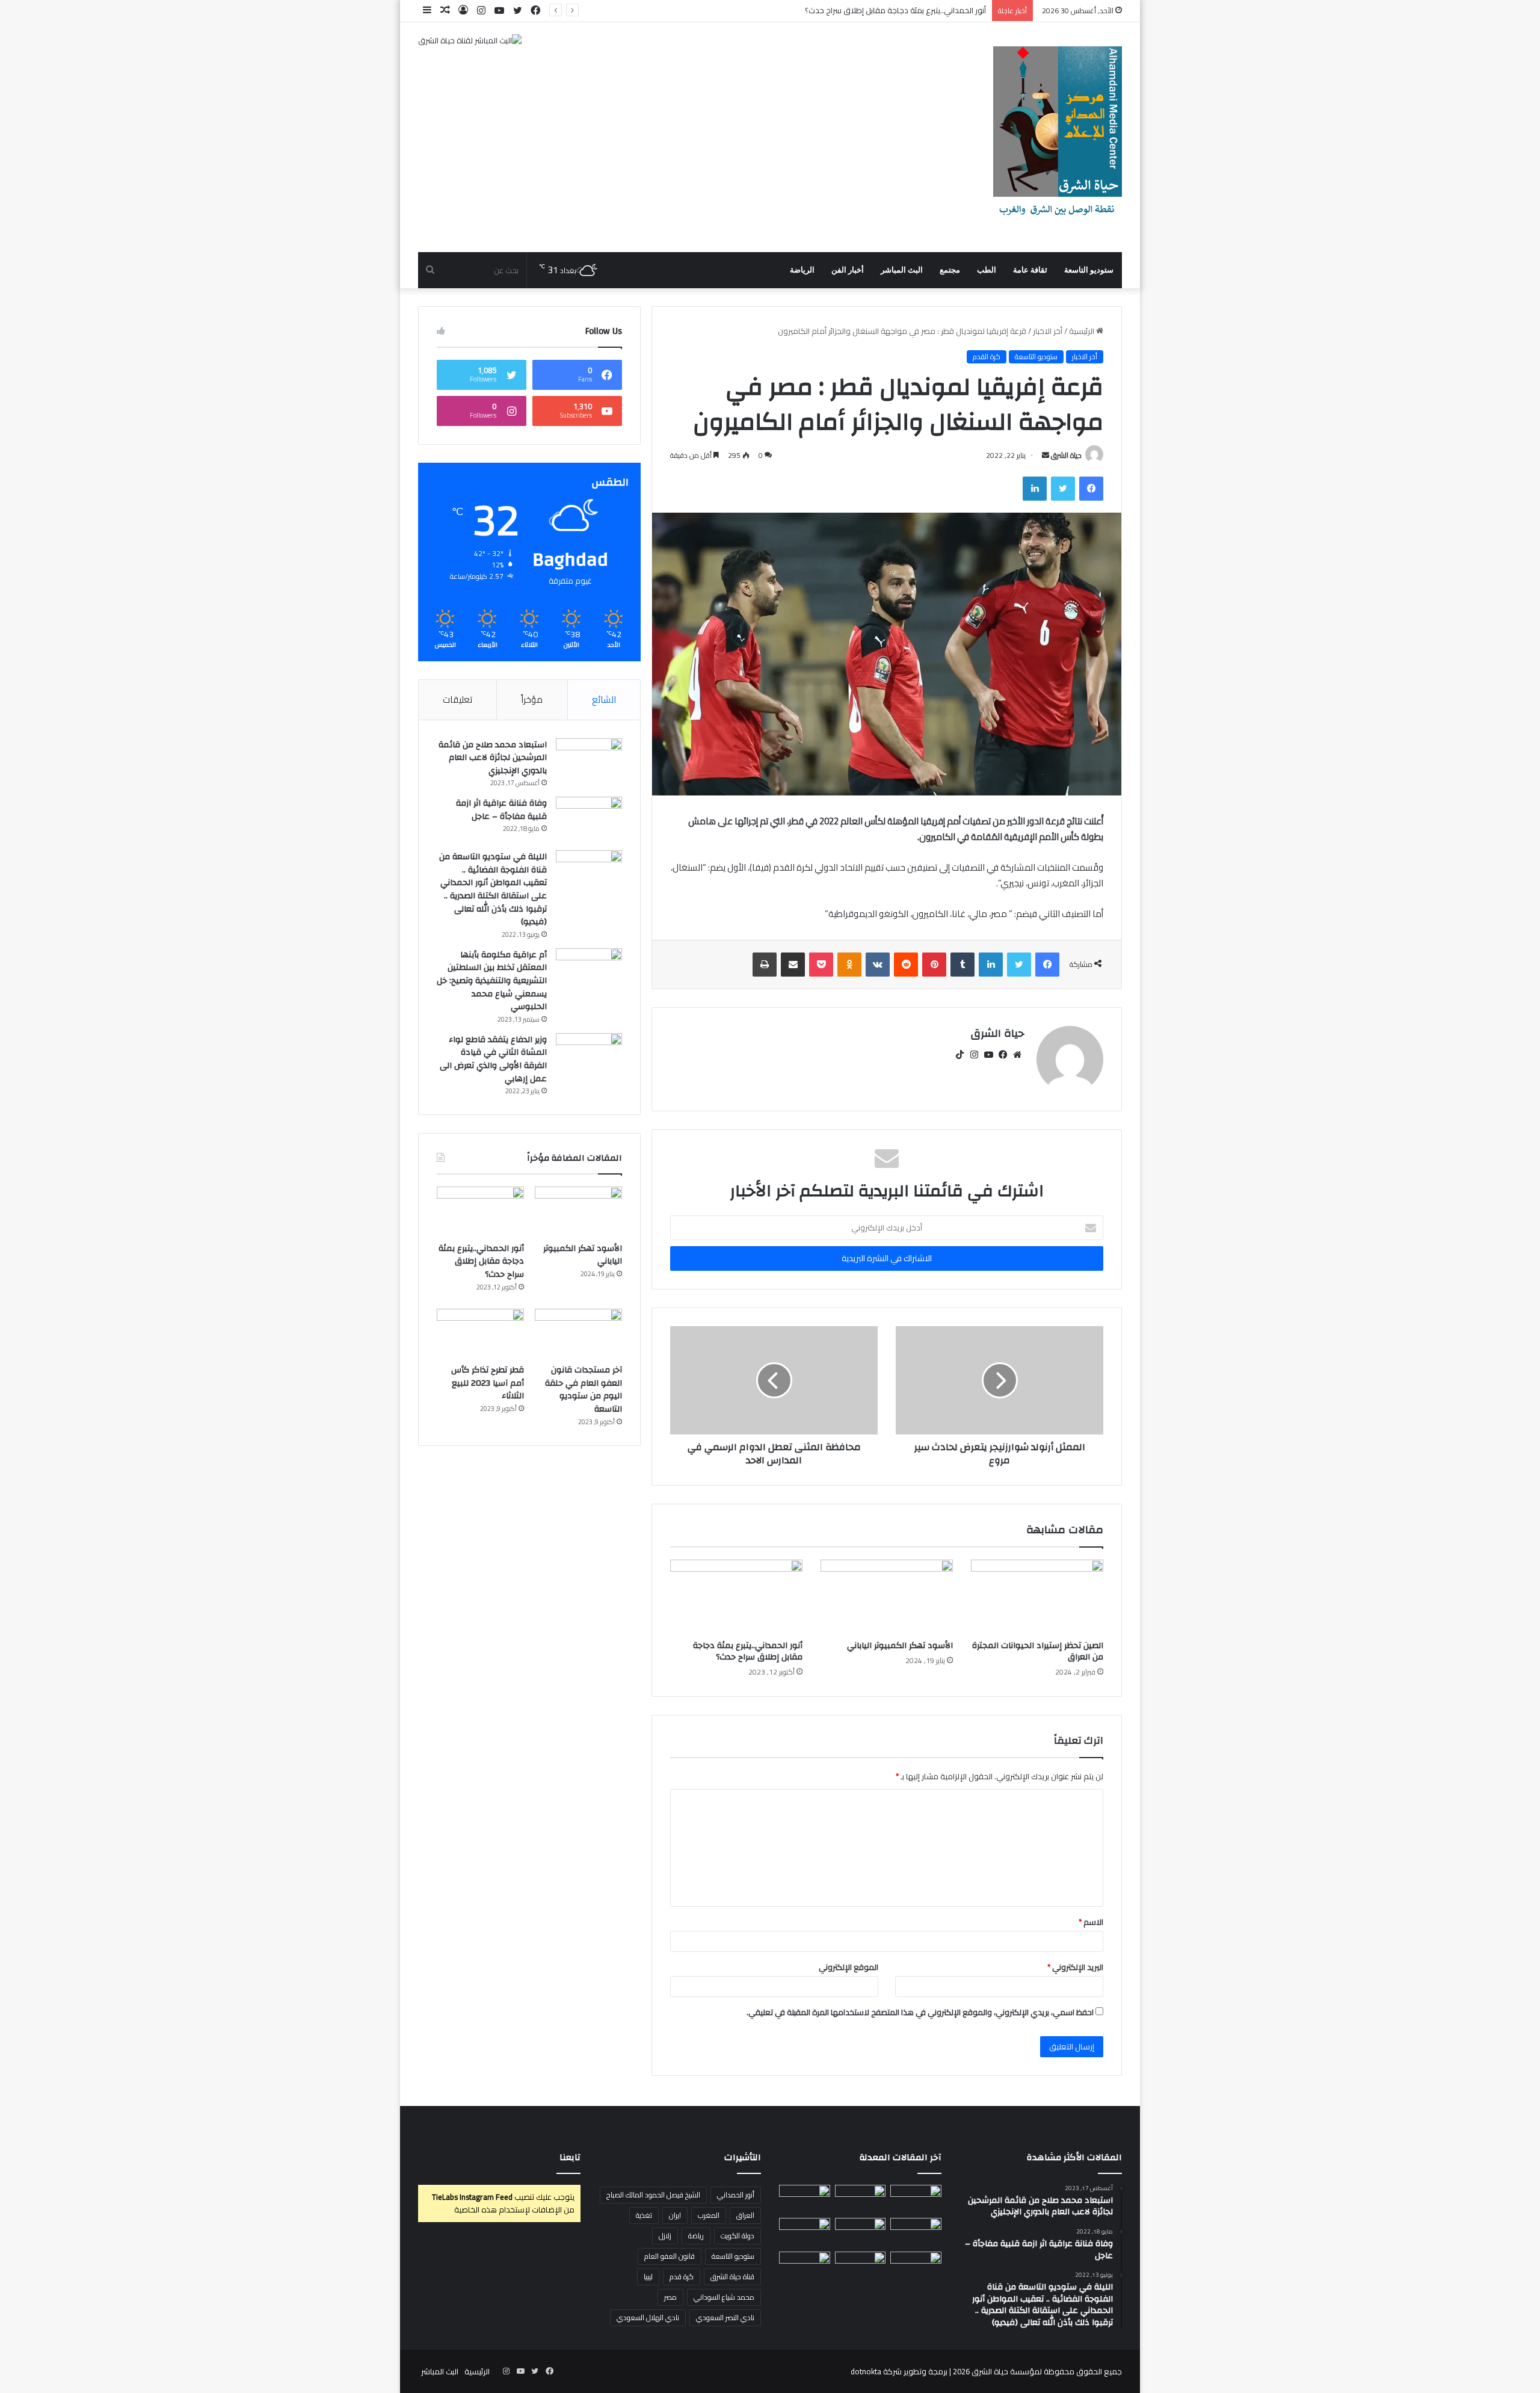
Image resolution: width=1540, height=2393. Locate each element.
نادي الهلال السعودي (648, 2317)
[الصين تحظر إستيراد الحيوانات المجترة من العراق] (1037, 1597)
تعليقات (457, 699)
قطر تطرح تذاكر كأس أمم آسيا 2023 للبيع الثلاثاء (488, 1383)
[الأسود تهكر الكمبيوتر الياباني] (887, 1597)
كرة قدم (682, 2277)
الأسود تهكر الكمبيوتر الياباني (900, 1646)
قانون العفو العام (670, 2256)
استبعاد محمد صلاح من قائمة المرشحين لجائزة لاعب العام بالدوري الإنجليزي (493, 758)
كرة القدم (987, 357)
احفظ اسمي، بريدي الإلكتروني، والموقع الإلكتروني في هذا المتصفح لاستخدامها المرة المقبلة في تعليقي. (920, 2012)
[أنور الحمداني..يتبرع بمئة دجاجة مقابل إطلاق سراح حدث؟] (736, 1597)
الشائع (604, 699)
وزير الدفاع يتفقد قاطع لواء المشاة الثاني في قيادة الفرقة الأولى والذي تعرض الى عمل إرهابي (493, 1059)
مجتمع (950, 270)
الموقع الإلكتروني (849, 1967)
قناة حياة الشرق (732, 2277)
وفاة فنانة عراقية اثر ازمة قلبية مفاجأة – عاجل (501, 810)
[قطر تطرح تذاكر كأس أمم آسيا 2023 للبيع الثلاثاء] (480, 1333)
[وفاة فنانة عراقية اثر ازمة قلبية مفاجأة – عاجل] (589, 819)
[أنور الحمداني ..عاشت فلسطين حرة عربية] (916, 2266)
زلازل (665, 2236)
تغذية (644, 2215)
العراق (745, 2215)
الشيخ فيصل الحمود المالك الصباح (653, 2195)
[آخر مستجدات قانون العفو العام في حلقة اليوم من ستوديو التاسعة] (578, 1333)
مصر (670, 2297)
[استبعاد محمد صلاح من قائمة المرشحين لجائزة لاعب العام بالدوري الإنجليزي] (589, 761)
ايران (675, 2215)
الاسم (1091, 1922)
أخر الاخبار (1048, 331)
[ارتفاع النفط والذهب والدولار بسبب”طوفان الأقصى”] (805, 2266)
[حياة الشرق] (1058, 137)
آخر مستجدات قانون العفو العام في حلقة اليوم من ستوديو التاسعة (584, 1390)
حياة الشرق (1066, 455)
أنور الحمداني (736, 2195)
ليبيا (648, 2277)
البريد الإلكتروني (1075, 1967)
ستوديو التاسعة (1089, 270)
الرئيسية (1083, 331)
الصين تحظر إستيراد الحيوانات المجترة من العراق (1038, 1651)
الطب (987, 270)
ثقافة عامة (1030, 270)
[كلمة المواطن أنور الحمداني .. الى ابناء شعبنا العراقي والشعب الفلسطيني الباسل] (861, 2266)
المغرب (709, 2215)
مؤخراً (532, 699)
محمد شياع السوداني (724, 2297)
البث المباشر (902, 270)
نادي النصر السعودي (725, 2317)
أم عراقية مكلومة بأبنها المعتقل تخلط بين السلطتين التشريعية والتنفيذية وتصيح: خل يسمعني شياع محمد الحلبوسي (492, 981)
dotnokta (866, 2371)
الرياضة (802, 270)
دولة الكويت (738, 2236)
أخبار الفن (848, 270)
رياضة (696, 2236)
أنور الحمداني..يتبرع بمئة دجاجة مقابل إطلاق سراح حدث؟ (748, 1651)
